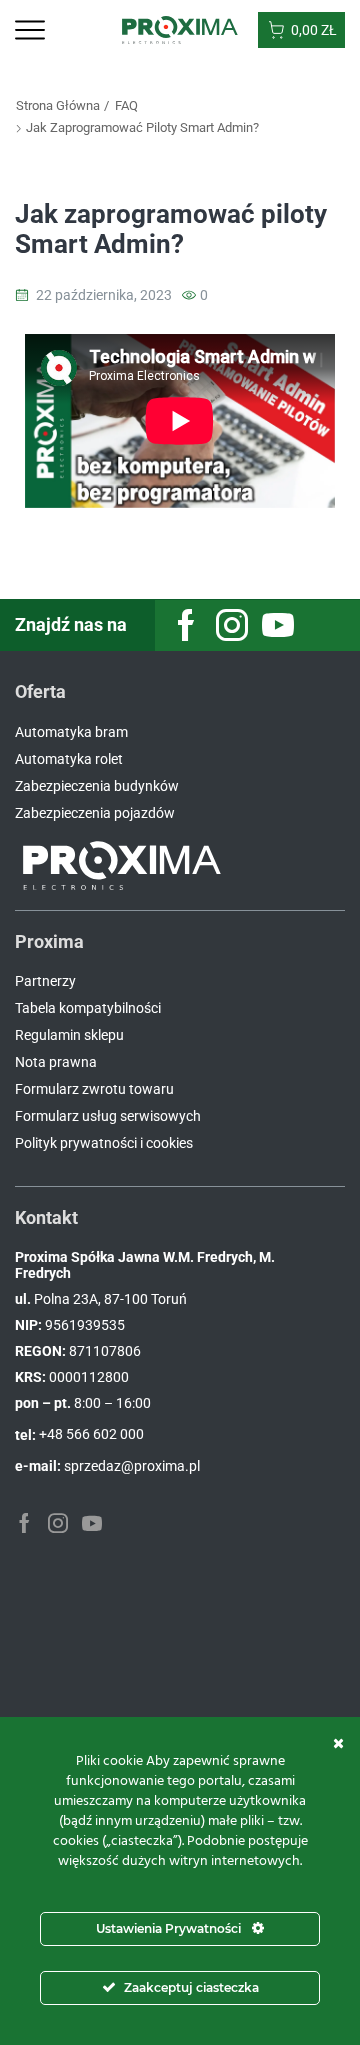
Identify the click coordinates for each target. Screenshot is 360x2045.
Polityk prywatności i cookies (104, 1143)
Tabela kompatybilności (88, 1008)
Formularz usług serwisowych (108, 1116)
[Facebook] (186, 625)
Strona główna (58, 105)
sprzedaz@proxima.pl (132, 1466)
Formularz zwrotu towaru (94, 1089)
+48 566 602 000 (91, 1434)
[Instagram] (232, 625)
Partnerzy (45, 981)
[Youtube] (278, 625)
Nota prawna (56, 1062)
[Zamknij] (338, 1743)
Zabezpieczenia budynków (97, 786)
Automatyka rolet (69, 759)
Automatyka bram (71, 732)
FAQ (126, 105)
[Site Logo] (180, 29)
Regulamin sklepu (69, 1035)
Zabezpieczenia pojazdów (95, 813)
